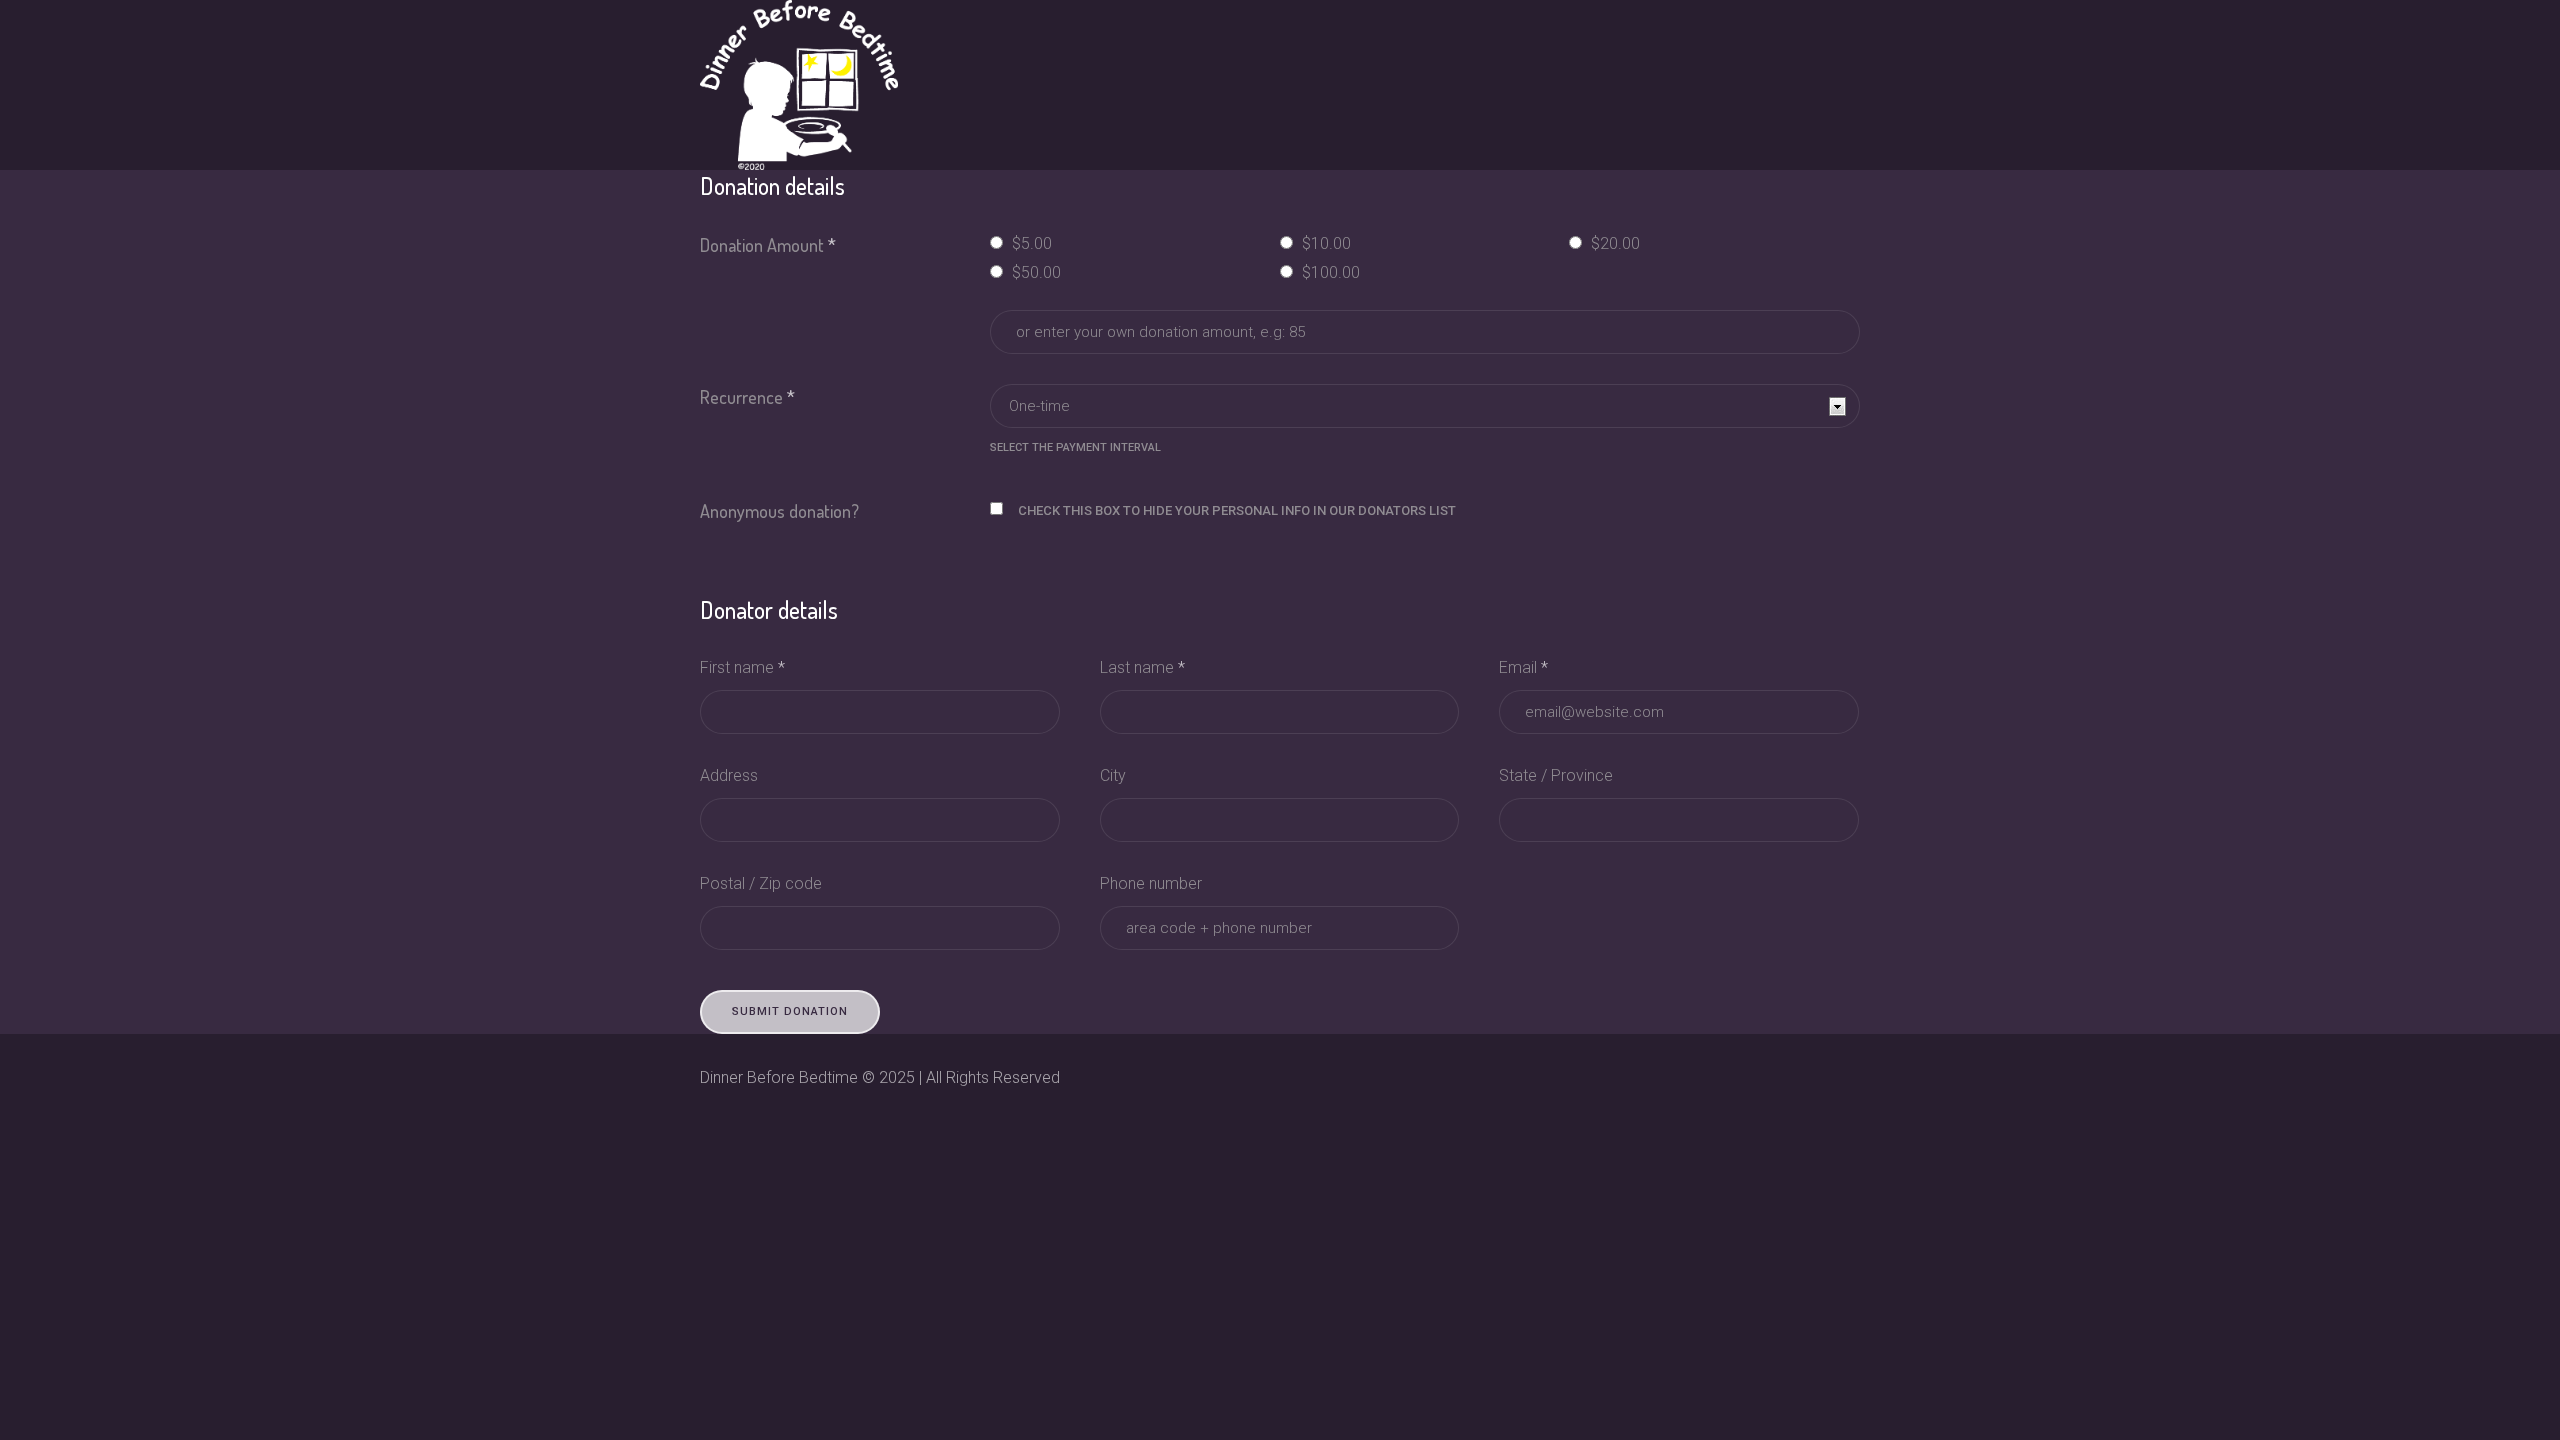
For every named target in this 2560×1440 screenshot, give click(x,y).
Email (1523, 667)
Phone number (1151, 883)
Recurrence (747, 397)
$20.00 (1613, 243)
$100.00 (1329, 272)
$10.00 (1324, 243)
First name (742, 667)
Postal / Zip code (761, 883)
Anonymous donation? (779, 511)
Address (729, 775)
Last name (1142, 667)
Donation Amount (768, 245)
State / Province (1556, 775)
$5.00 (1030, 243)
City (1113, 775)
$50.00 (1034, 272)
